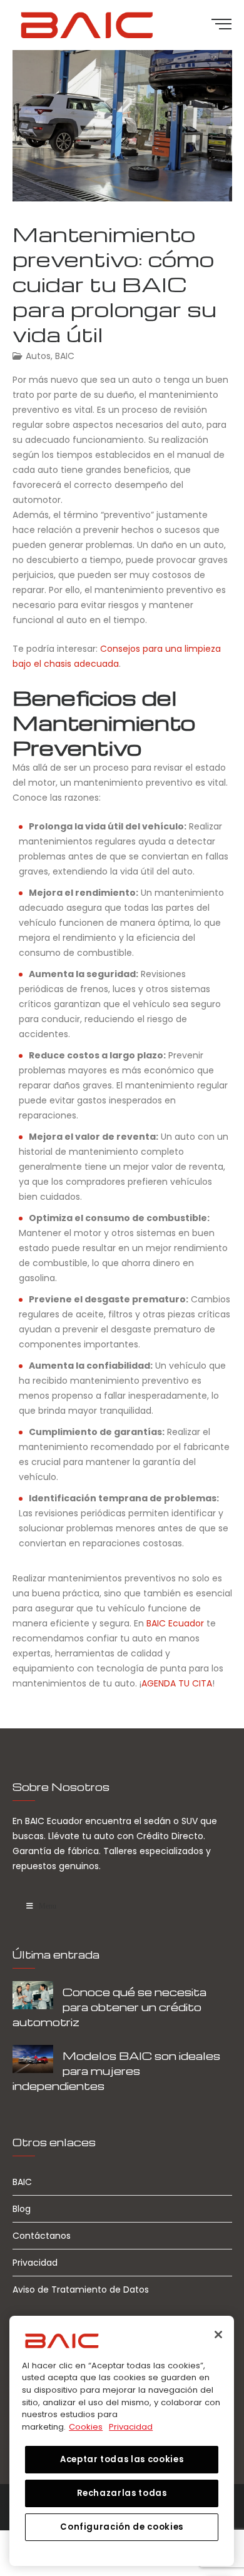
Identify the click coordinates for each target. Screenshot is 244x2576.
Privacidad (35, 2263)
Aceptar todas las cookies (122, 2459)
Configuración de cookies (122, 2527)
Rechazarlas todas (122, 2493)
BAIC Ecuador (175, 1623)
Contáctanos (42, 2236)
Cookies (86, 2427)
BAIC (65, 356)
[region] (122, 2441)
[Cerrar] (218, 2335)
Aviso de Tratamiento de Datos (81, 2289)
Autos (38, 356)
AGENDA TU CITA (177, 1683)
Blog (22, 2209)
